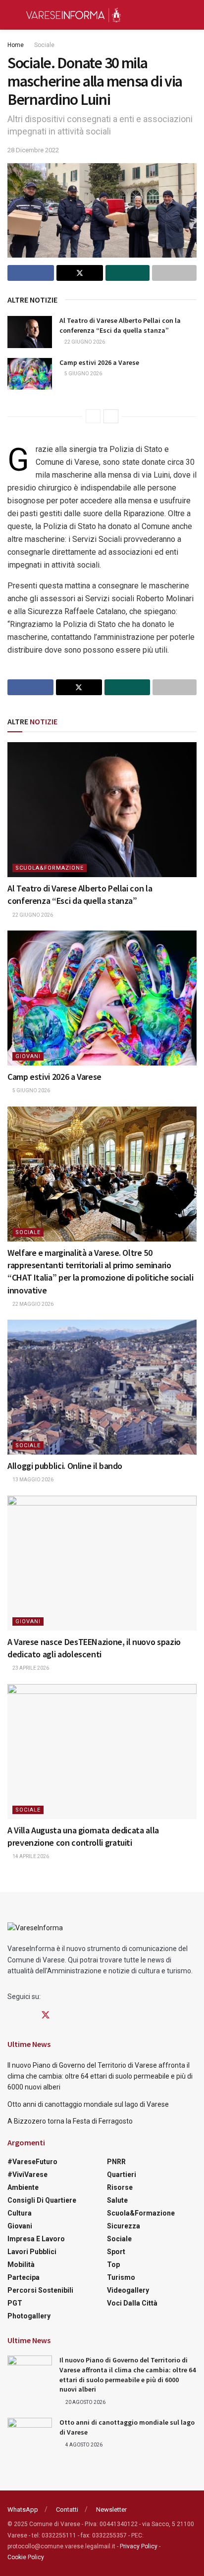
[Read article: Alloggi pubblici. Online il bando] (102, 1387)
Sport (116, 2252)
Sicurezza (124, 2226)
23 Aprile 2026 (30, 1668)
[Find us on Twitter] (46, 2015)
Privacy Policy (139, 2546)
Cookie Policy (26, 2557)
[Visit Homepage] (73, 15)
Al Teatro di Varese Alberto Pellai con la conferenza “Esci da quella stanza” (120, 325)
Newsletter (111, 2509)
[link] (65, 586)
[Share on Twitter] (80, 273)
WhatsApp (23, 2509)
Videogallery (128, 2290)
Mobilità (21, 2265)
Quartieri (122, 2175)
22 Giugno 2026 (84, 342)
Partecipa (24, 2277)
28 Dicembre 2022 (33, 150)
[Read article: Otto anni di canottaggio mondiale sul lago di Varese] (30, 2434)
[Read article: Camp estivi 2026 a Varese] (30, 374)
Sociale (44, 45)
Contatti (67, 2509)
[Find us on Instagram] (28, 2016)
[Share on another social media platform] (174, 273)
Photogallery (29, 2316)
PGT (15, 2303)
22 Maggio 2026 (32, 1304)
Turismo (121, 2277)
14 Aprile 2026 (30, 1856)
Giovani (28, 1056)
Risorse (120, 2187)
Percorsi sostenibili (40, 2290)
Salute (117, 2200)
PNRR (116, 2162)
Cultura (20, 2213)
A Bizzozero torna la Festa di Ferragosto (70, 2121)
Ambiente (23, 2187)
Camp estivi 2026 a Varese (99, 362)
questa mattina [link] (65, 586)
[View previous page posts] (93, 416)
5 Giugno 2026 (83, 374)
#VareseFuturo (32, 2162)
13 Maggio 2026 (32, 1480)
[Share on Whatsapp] (128, 273)
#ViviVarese (27, 2175)
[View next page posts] (111, 416)
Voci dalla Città (132, 2303)
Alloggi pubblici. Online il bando (65, 1466)
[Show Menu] (12, 15)
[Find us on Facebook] (11, 2016)
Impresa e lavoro (36, 2239)
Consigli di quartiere (42, 2200)
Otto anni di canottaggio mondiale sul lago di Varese (88, 2104)
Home (16, 45)
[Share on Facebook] (31, 273)
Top (113, 2265)
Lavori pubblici (32, 2252)
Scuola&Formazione (50, 868)
